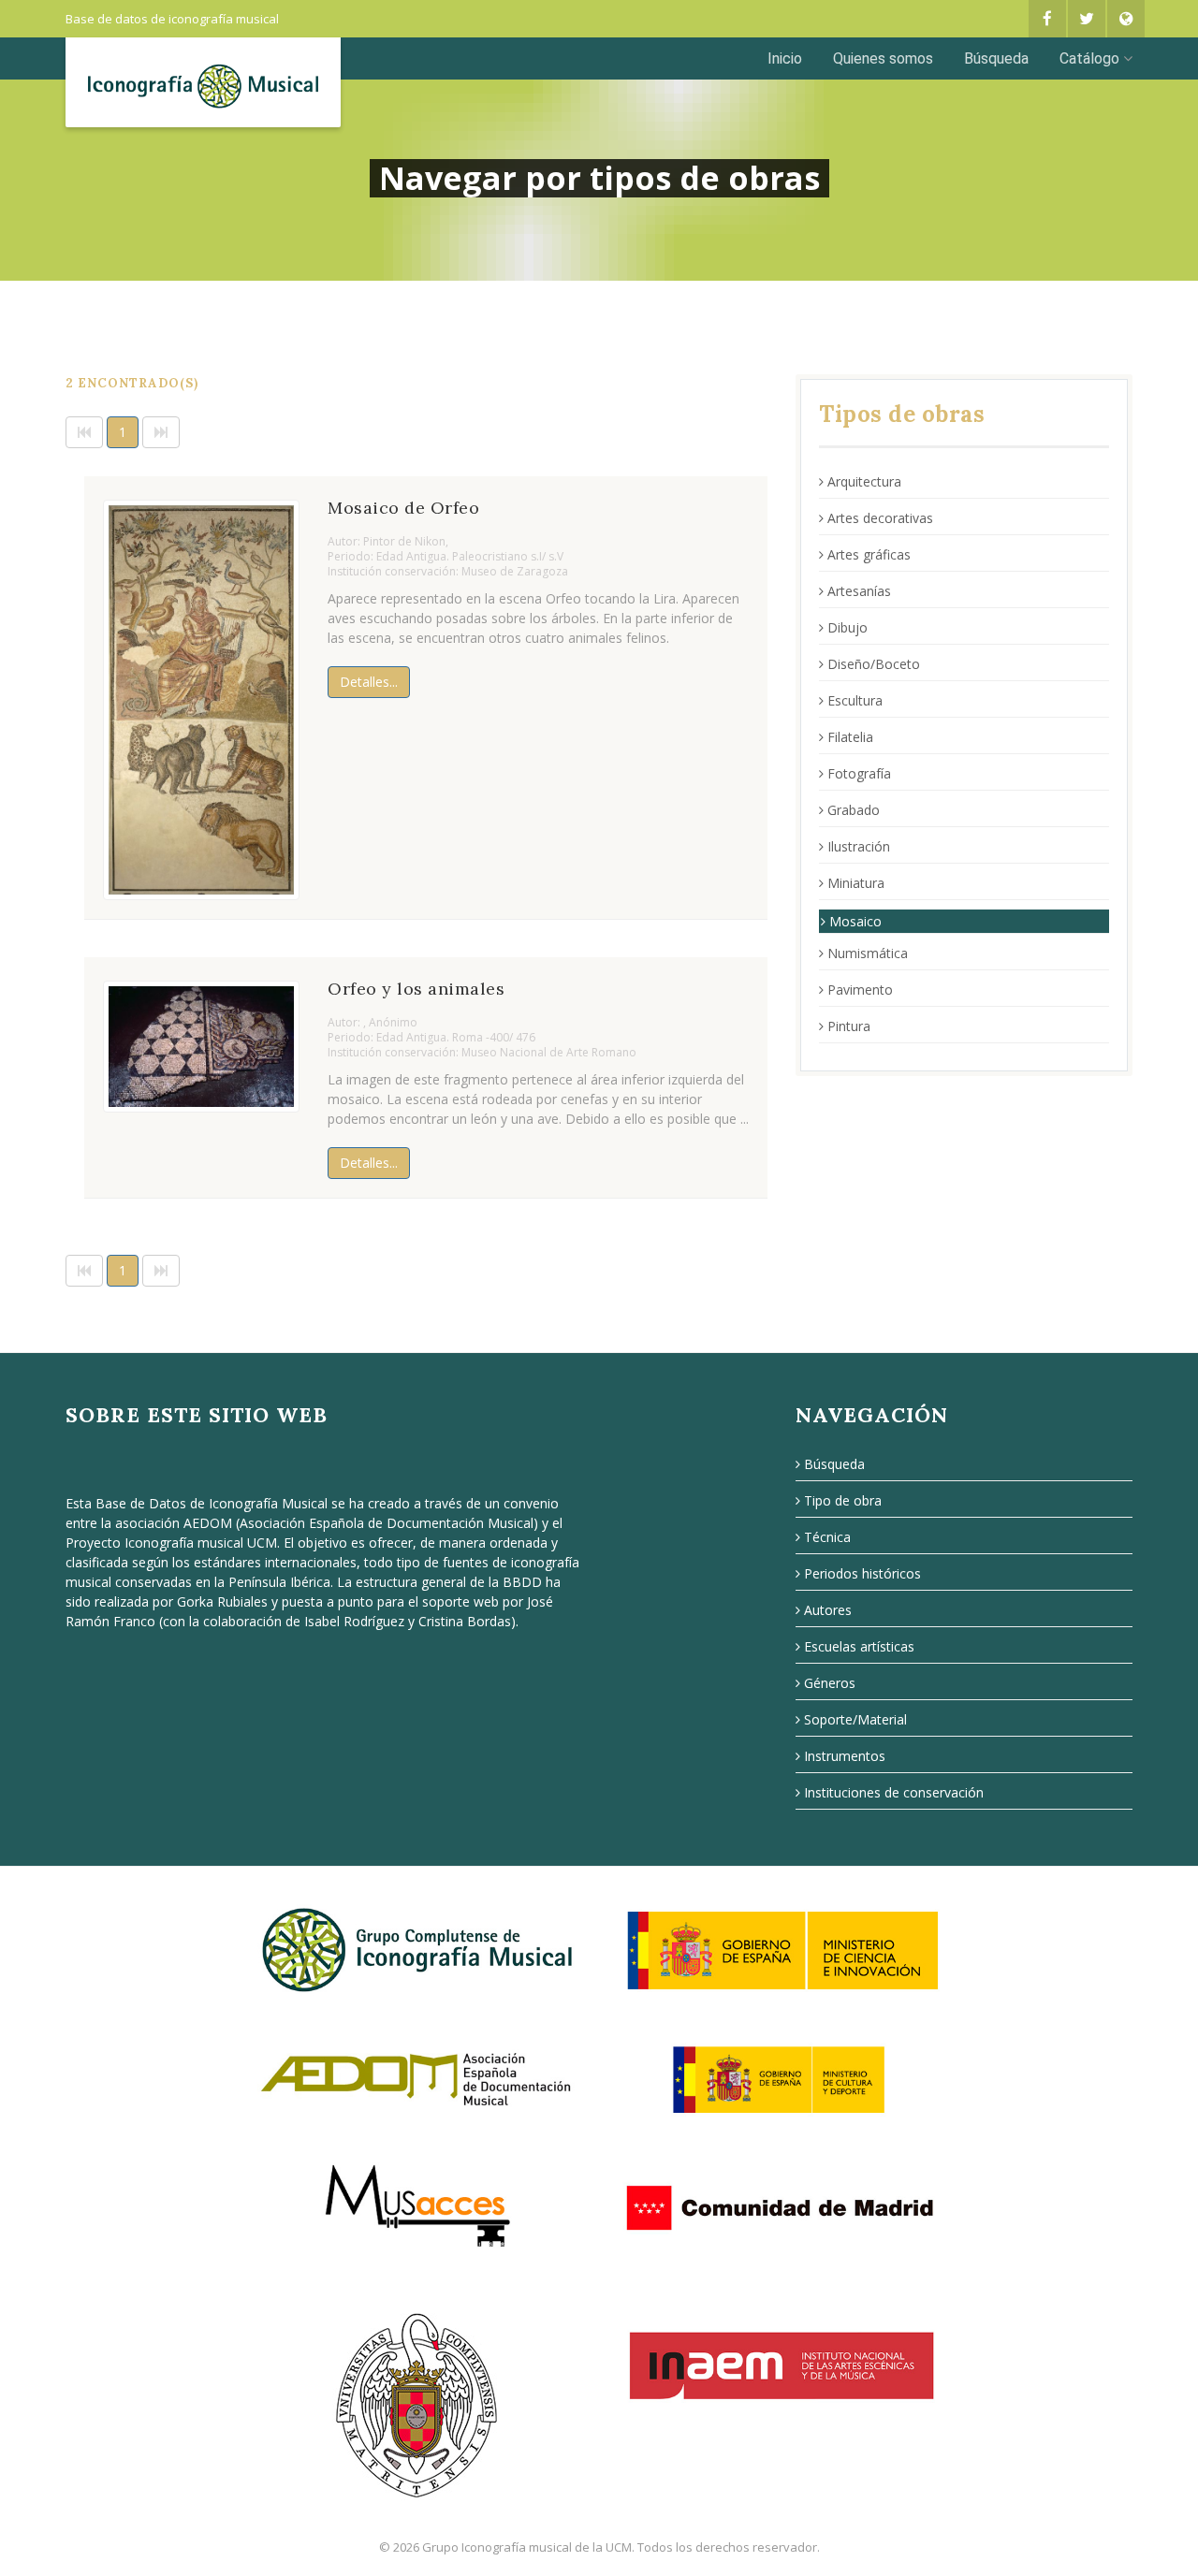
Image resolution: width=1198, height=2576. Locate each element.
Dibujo (847, 627)
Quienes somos (883, 58)
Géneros (830, 1683)
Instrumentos (845, 1756)
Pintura (849, 1026)
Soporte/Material (855, 1719)
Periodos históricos (862, 1573)
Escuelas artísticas (859, 1646)
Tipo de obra (843, 1500)
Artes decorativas (880, 518)
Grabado (854, 810)
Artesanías (859, 591)
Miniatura (856, 883)
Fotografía (859, 773)
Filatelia (850, 737)
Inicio (785, 58)
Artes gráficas (869, 554)
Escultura (855, 700)
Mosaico (855, 921)
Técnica (827, 1537)
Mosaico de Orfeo (403, 508)
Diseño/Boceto (874, 664)
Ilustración (859, 846)
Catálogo (1089, 58)
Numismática (868, 953)
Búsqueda (996, 58)
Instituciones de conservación (894, 1792)
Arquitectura (864, 481)
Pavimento (860, 990)
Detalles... (369, 682)
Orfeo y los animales (416, 989)
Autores (828, 1610)
